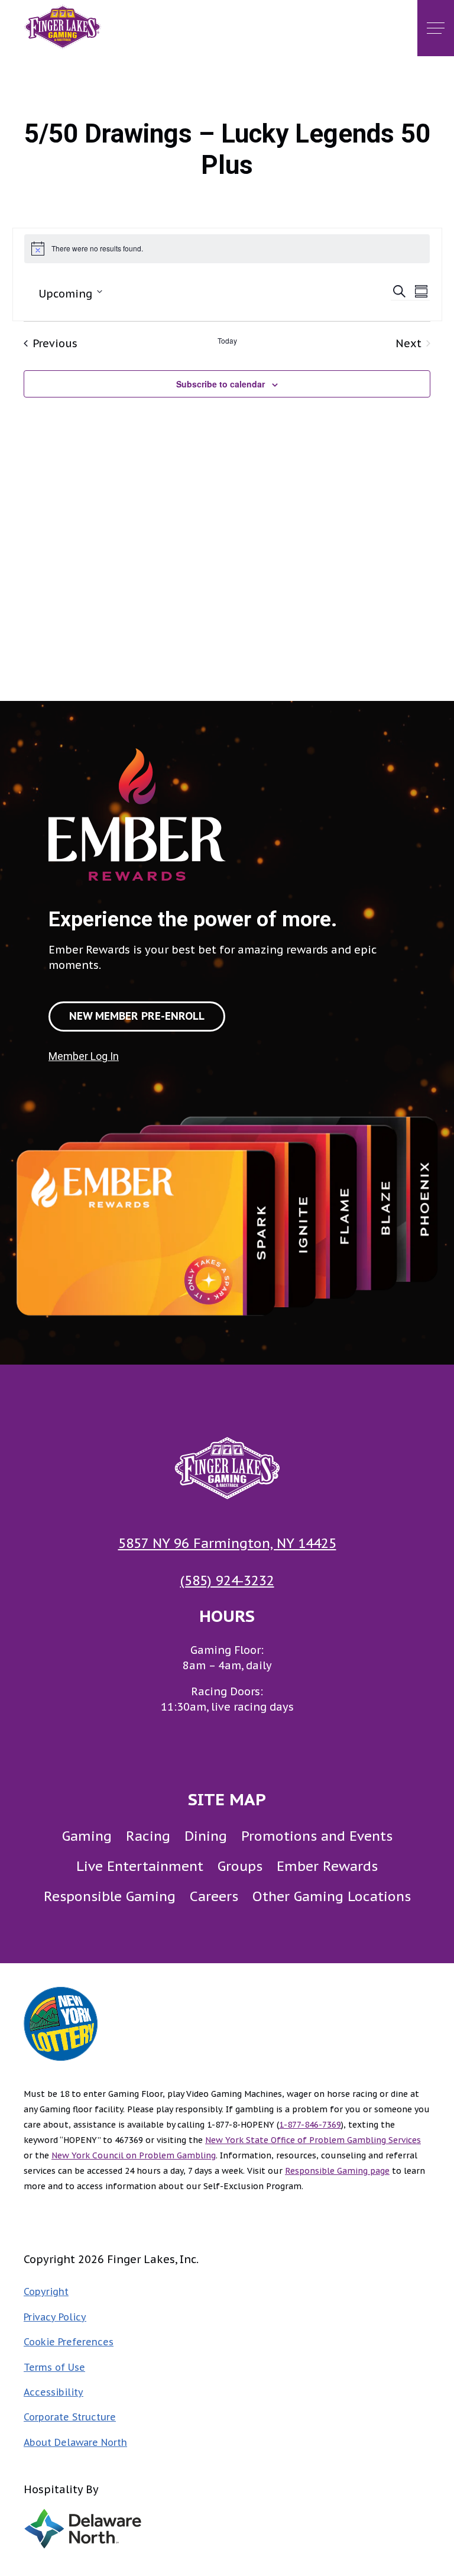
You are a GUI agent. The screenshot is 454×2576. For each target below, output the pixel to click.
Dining (206, 1836)
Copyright (46, 2291)
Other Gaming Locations (332, 1896)
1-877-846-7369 (310, 2125)
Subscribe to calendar (220, 384)
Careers (214, 1896)
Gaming (87, 1836)
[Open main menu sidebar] (436, 28)
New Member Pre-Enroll (137, 1016)
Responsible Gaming (110, 1896)
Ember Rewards (327, 1866)
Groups (240, 1866)
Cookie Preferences (69, 2342)
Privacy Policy (55, 2317)
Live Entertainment (140, 1866)
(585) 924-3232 (227, 1580)
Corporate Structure (70, 2417)
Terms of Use (54, 2367)
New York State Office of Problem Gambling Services (313, 2140)
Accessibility (53, 2392)
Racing (148, 1836)
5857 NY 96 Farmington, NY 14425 (227, 1543)
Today (227, 341)
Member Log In (84, 1056)
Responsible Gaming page (337, 2171)
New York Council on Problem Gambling (134, 2155)
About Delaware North (75, 2442)
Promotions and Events (317, 1836)
